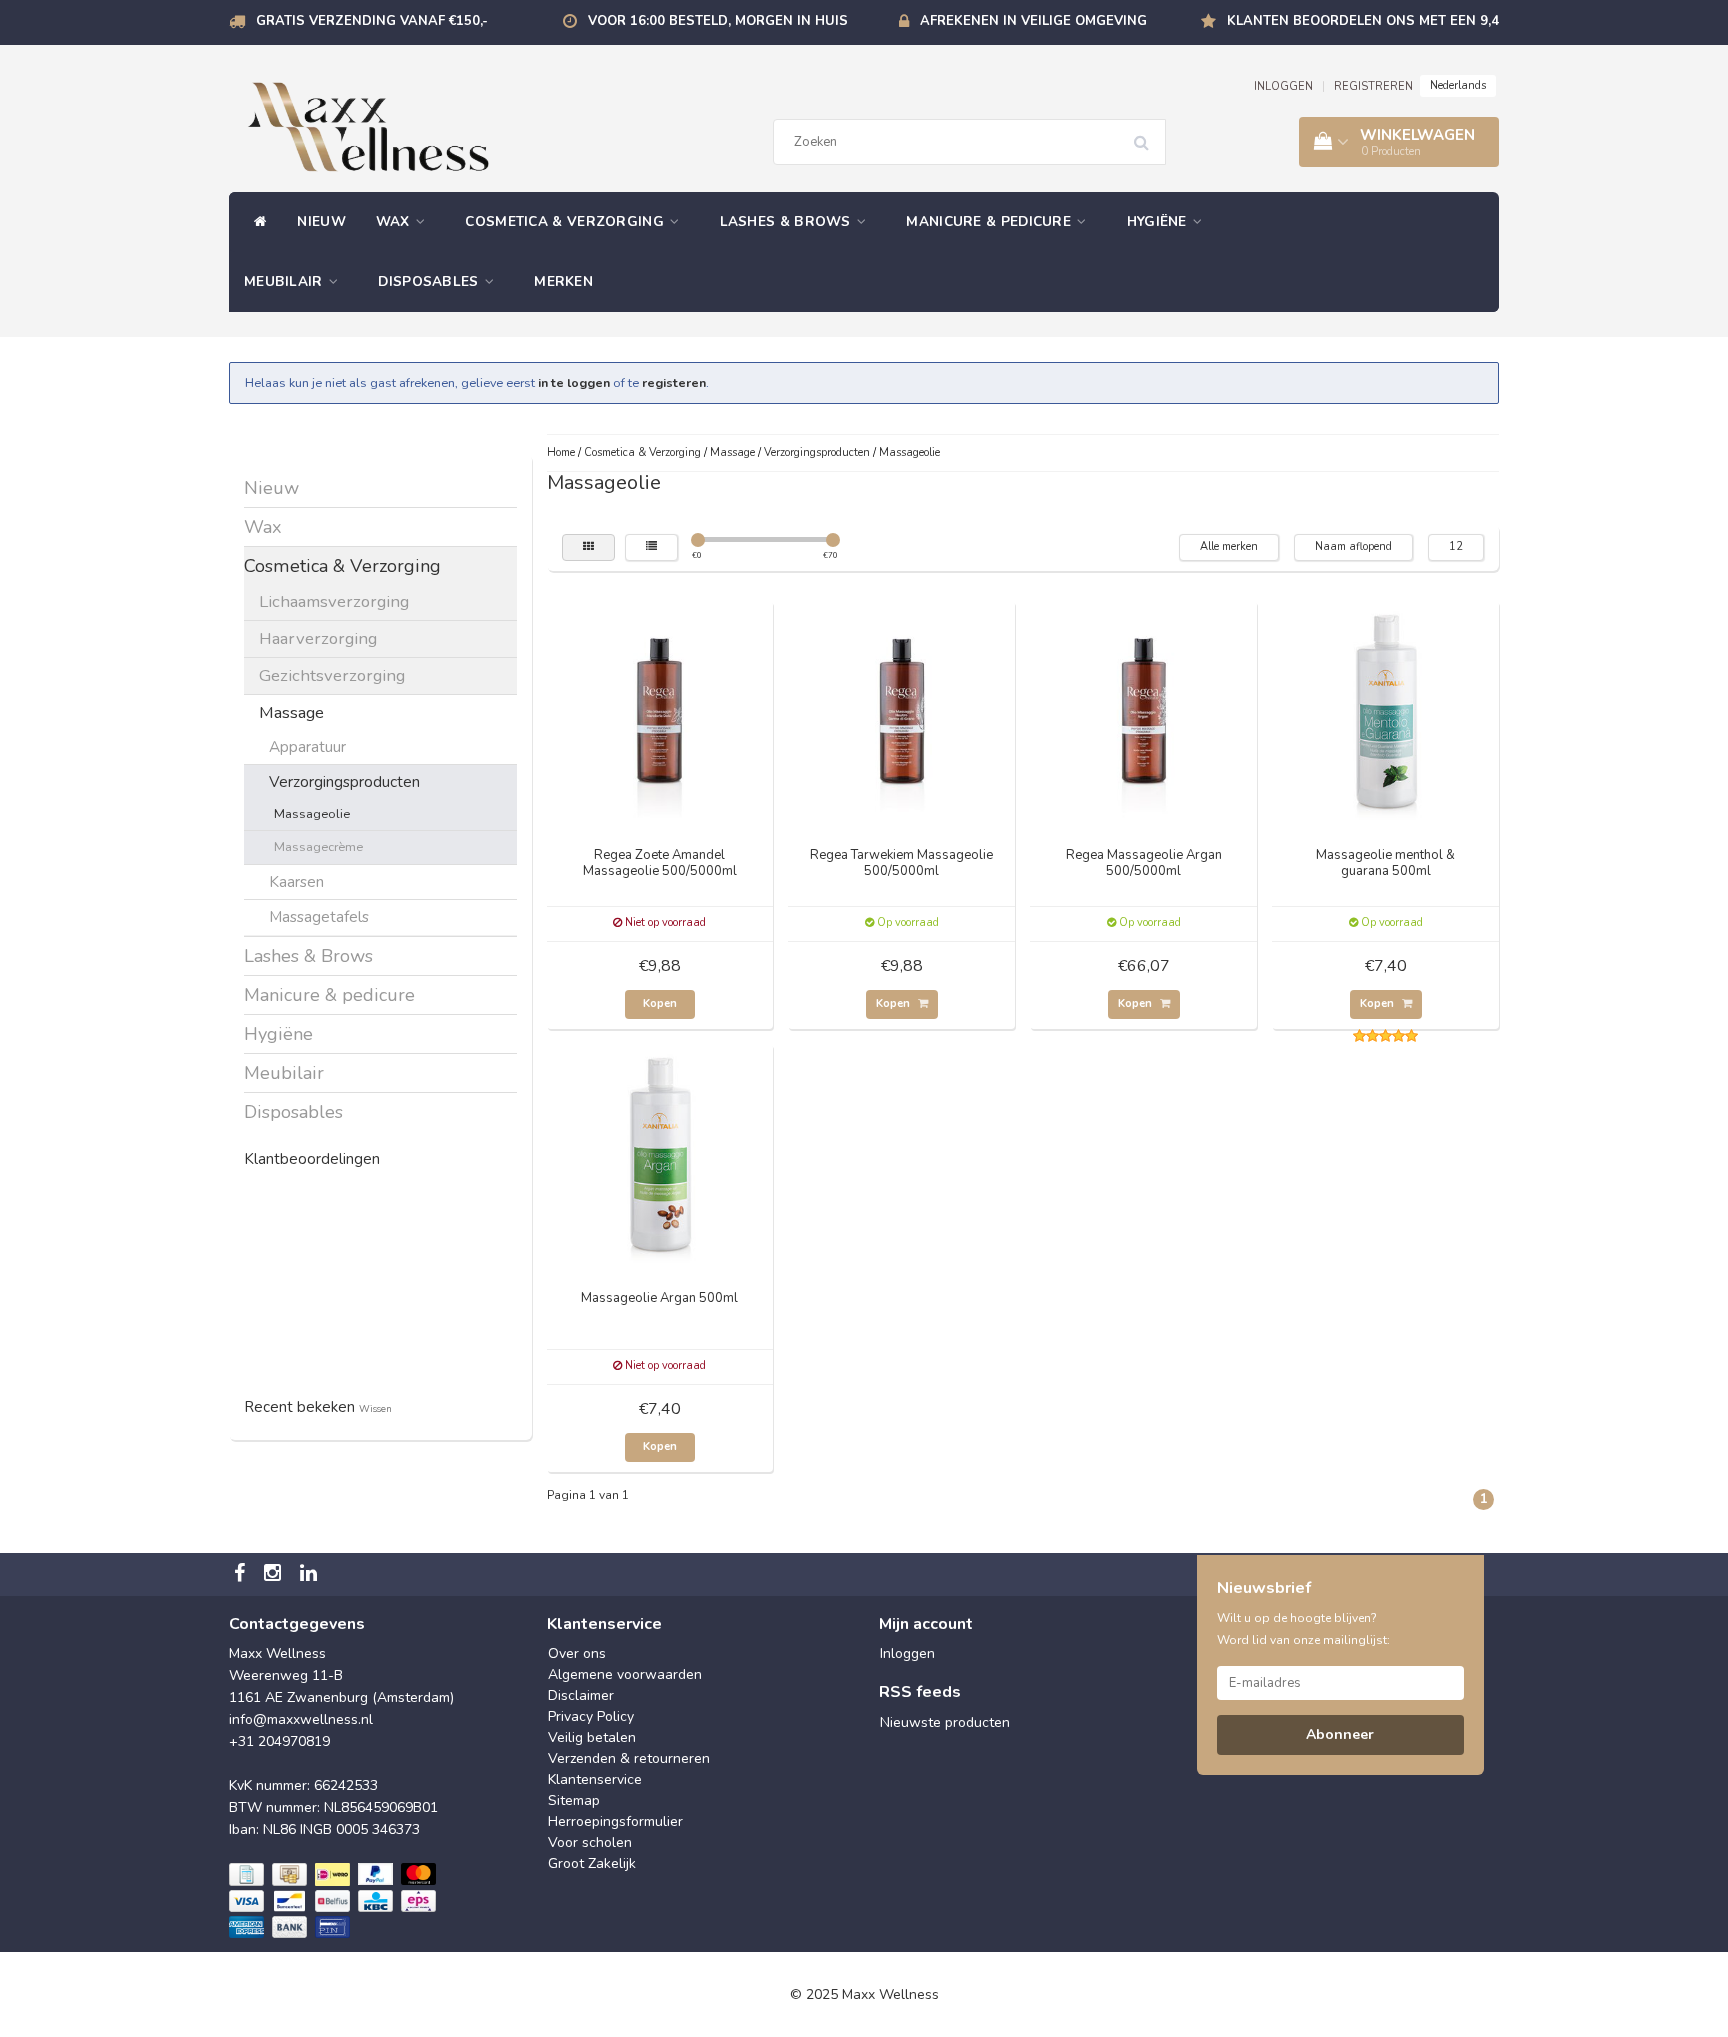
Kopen (660, 1003)
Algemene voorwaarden (625, 1674)
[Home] (255, 222)
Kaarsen (296, 881)
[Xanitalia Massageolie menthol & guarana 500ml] (1386, 712)
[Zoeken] (1148, 135)
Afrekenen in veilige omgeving (1033, 21)
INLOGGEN (1283, 86)
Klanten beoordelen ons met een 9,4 (1363, 21)
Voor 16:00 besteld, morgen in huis (718, 21)
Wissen (375, 1408)
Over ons (577, 1653)
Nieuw (321, 221)
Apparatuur (307, 746)
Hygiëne (1159, 221)
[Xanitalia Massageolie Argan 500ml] (660, 1155)
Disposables (430, 281)
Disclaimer (581, 1695)
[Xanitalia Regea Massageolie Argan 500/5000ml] (1144, 712)
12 (1456, 546)
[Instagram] (275, 1574)
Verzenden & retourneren (629, 1758)
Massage (291, 712)
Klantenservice (595, 1779)
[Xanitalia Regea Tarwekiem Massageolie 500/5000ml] (902, 712)
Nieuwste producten (945, 1722)
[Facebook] (242, 1574)
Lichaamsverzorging (334, 601)
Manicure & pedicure (990, 221)
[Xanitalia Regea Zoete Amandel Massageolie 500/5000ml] (660, 712)
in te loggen (574, 382)
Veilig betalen (592, 1737)
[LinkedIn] (311, 1574)
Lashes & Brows (788, 221)
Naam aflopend (1353, 546)
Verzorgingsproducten (344, 781)
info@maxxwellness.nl (301, 1719)
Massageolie (312, 813)
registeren (674, 382)
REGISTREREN (1373, 86)
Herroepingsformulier (615, 1821)
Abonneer (1340, 1734)
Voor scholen (590, 1842)
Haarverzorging (318, 638)
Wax (395, 221)
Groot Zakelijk (592, 1863)
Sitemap (574, 1800)
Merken (563, 281)
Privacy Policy (591, 1716)
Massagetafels (319, 916)
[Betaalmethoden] (334, 1902)
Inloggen (907, 1653)
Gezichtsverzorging (332, 675)
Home (561, 452)
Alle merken (1229, 546)
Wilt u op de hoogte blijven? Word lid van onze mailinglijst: (1303, 1629)
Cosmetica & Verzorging (566, 221)
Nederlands (1458, 85)
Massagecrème (318, 846)
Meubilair (285, 281)
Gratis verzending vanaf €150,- (372, 21)
